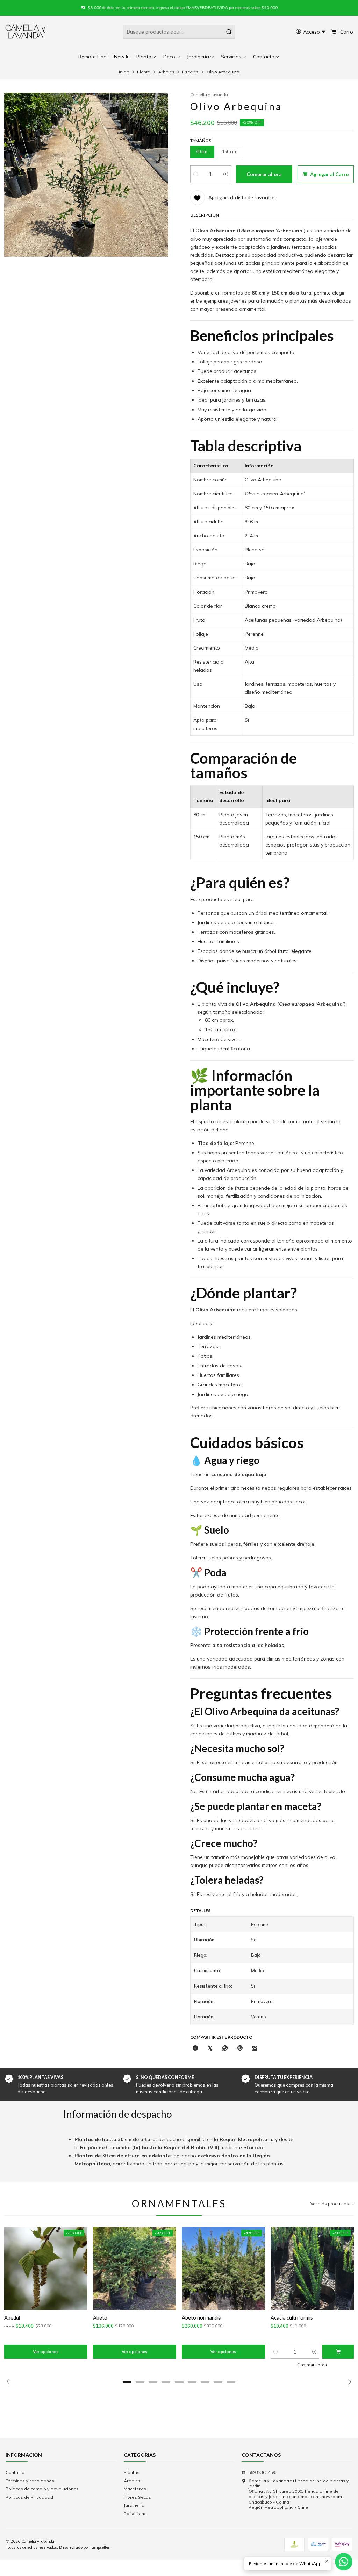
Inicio (124, 72)
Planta (144, 72)
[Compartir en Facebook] (195, 2048)
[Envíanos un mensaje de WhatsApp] (344, 2562)
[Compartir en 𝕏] (210, 2048)
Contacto (15, 2472)
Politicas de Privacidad (29, 2497)
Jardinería (134, 2505)
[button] (267, 57)
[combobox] (179, 32)
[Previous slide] (9, 2382)
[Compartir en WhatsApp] (225, 2048)
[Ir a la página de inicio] (26, 32)
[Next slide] (349, 2382)
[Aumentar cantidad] (226, 174)
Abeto (100, 2317)
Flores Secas (137, 2497)
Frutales (190, 72)
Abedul (12, 2317)
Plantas (132, 2472)
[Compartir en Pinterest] (240, 2048)
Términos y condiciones (30, 2481)
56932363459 (262, 2472)
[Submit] (229, 32)
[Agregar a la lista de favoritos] (13, 2268)
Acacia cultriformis (292, 2317)
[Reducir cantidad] (196, 174)
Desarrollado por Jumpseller (84, 2547)
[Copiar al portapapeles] (255, 2048)
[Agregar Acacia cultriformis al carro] (338, 2352)
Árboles (166, 72)
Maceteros (135, 2489)
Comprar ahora (312, 2365)
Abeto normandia (202, 2317)
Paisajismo (135, 2514)
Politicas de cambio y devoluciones (42, 2489)
